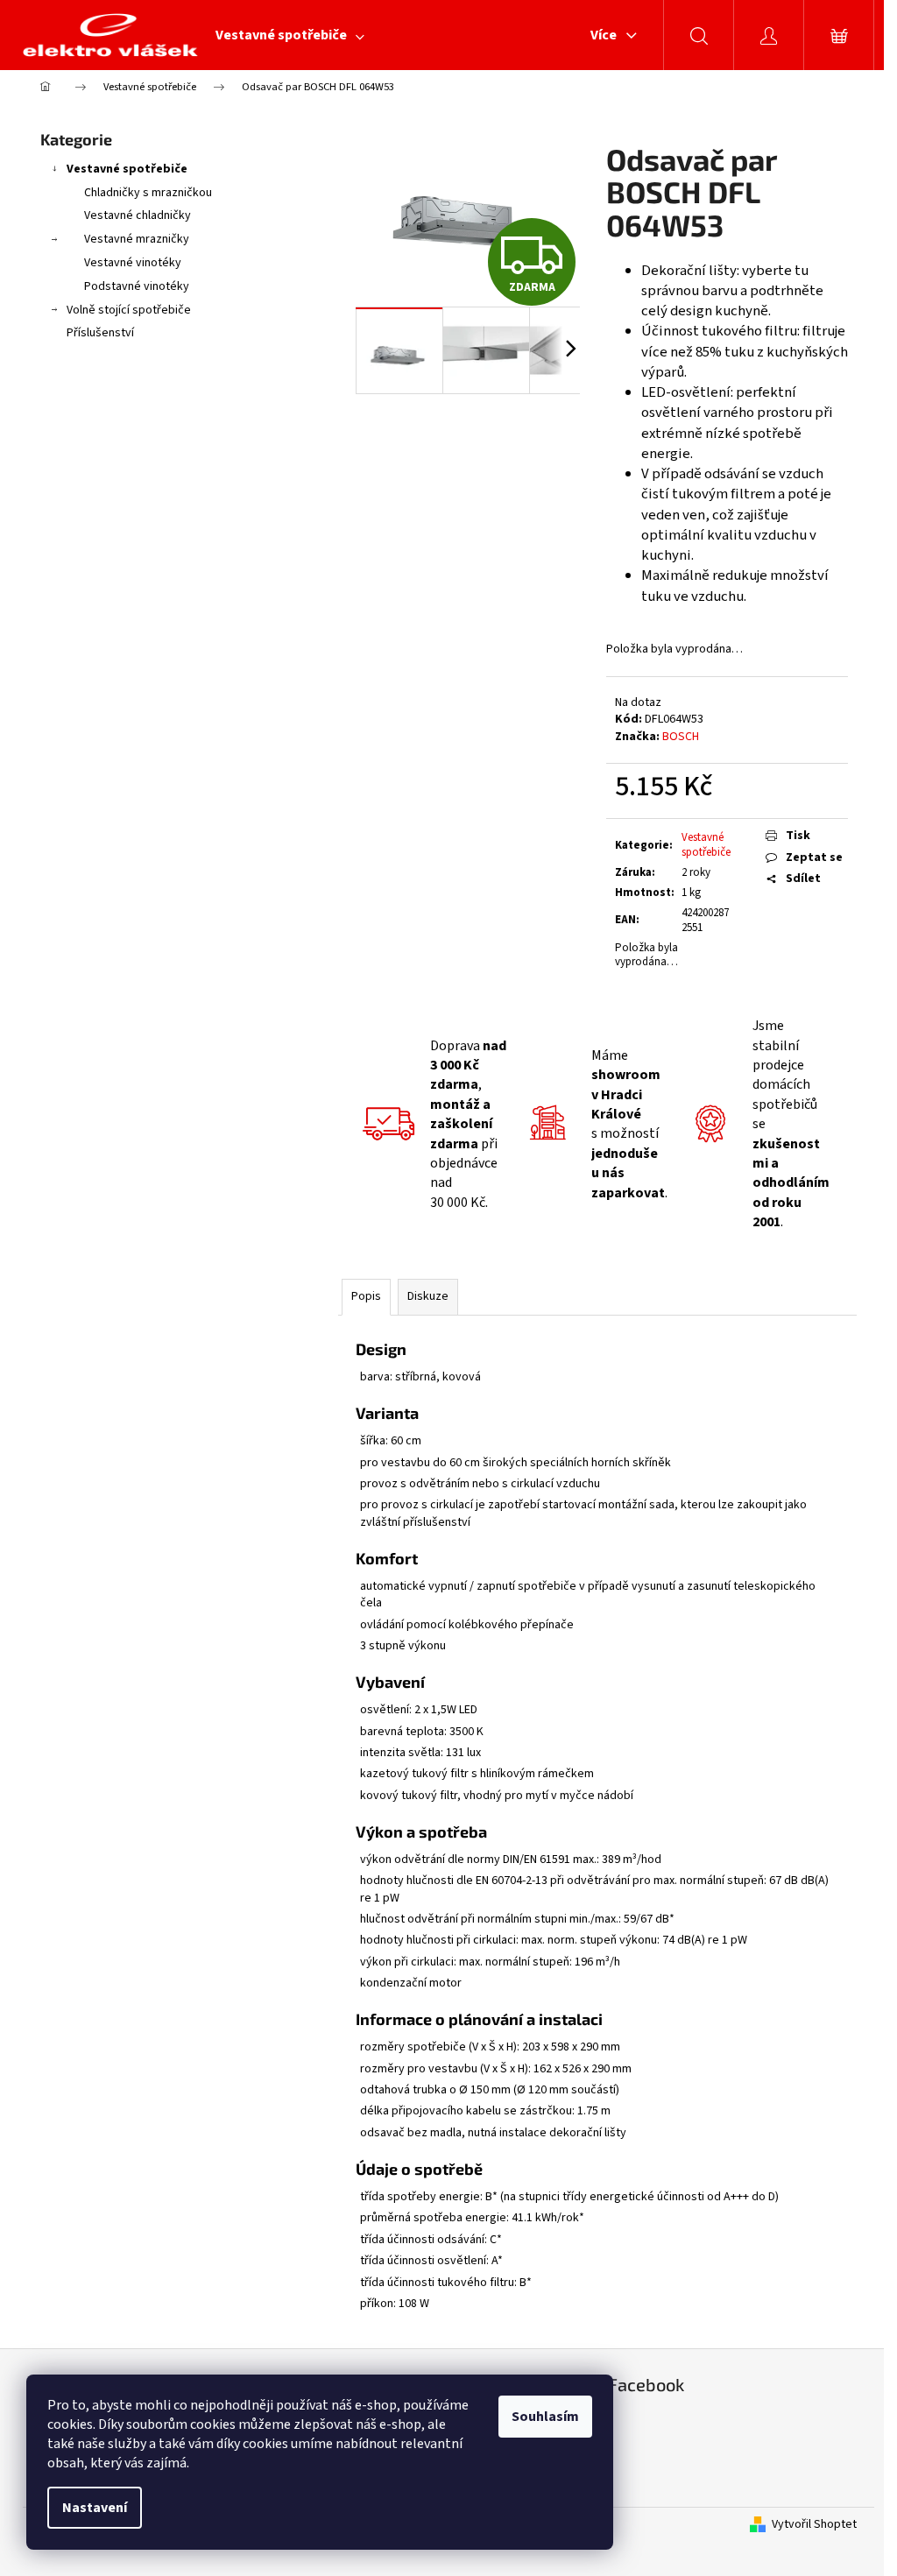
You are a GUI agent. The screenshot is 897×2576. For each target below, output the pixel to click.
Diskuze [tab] (428, 1296)
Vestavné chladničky (138, 215)
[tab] (597, 1350)
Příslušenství (100, 333)
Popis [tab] (366, 1296)
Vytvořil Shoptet (814, 2525)
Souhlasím (545, 2417)
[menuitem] (290, 35)
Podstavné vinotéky (137, 286)
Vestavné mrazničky (137, 239)
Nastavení (95, 2508)
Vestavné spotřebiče (127, 169)
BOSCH (681, 737)
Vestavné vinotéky (133, 263)
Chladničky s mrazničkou (148, 193)
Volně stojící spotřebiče (129, 310)
